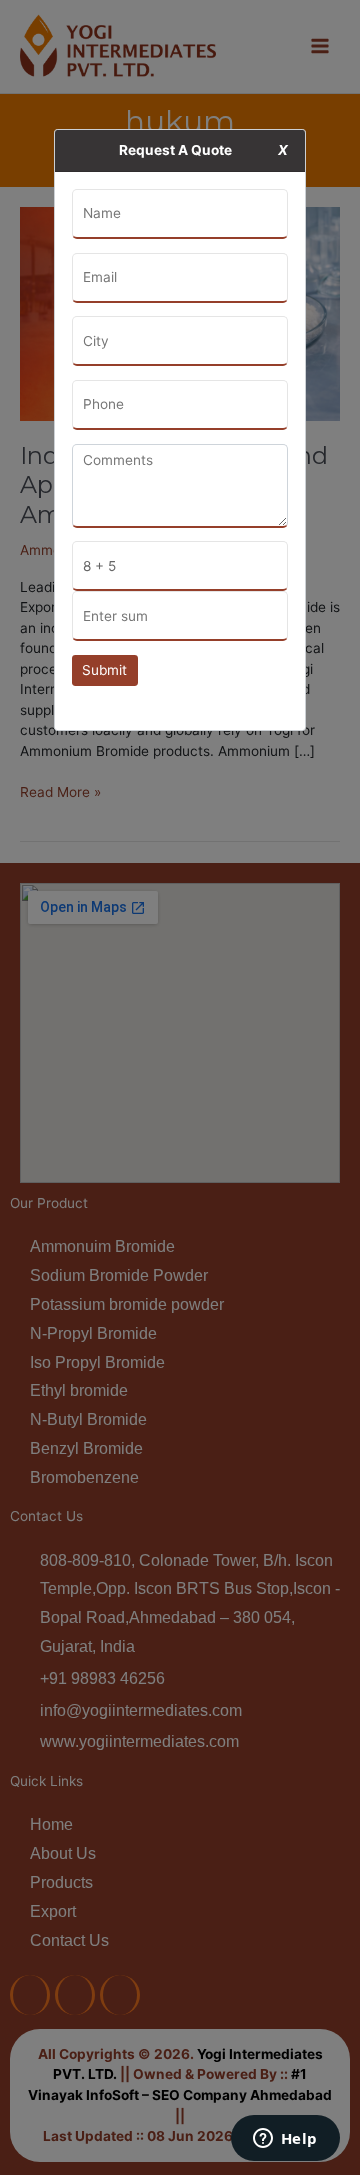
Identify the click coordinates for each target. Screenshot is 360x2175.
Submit (104, 670)
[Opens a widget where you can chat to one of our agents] (285, 2140)
